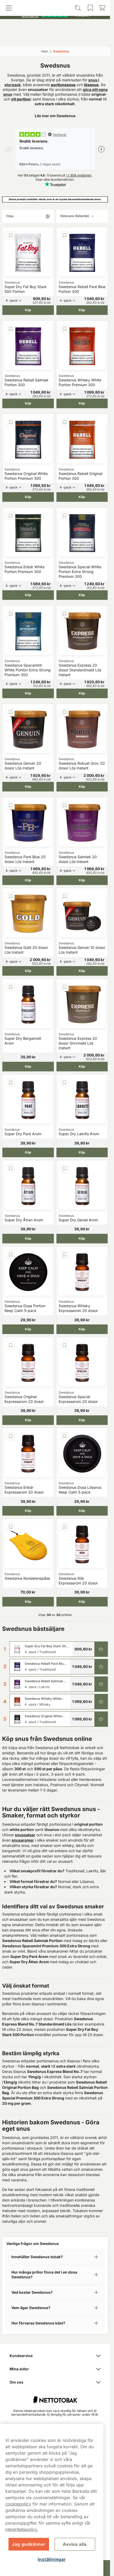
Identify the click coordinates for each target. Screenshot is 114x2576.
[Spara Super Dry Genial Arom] (65, 1169)
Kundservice (21, 2356)
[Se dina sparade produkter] (68, 39)
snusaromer (23, 1840)
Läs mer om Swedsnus (55, 116)
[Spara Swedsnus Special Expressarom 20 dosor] (65, 1345)
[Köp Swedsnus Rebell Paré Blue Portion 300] (101, 1667)
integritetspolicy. (22, 2529)
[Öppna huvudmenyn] (16, 39)
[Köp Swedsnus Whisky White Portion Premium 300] (101, 1702)
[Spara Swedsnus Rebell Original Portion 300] (65, 422)
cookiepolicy (18, 2504)
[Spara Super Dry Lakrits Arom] (65, 1083)
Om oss (16, 2382)
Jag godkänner (28, 2544)
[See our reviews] (55, 15)
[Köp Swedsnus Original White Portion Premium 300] (101, 1719)
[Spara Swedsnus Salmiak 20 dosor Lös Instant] (65, 805)
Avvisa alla (75, 2544)
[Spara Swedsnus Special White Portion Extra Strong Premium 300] (65, 516)
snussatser (25, 1835)
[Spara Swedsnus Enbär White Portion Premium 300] (11, 516)
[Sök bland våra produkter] (42, 39)
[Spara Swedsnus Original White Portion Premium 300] (11, 422)
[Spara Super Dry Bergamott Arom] (11, 987)
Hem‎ (45, 51)
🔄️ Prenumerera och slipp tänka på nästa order (53, 5)
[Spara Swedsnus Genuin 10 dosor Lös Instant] (65, 896)
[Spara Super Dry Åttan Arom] (11, 1169)
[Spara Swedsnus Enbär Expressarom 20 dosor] (11, 1436)
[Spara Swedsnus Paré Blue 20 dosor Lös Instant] (11, 805)
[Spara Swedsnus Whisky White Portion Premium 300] (65, 329)
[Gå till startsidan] (55, 27)
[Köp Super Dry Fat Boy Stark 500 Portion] (101, 1649)
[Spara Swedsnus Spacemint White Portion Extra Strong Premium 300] (11, 614)
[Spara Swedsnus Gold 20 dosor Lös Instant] (11, 896)
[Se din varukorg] (95, 39)
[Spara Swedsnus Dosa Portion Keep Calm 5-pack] (11, 1255)
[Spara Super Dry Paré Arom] (11, 1083)
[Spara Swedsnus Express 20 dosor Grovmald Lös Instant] (65, 987)
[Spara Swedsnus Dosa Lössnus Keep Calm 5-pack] (65, 1436)
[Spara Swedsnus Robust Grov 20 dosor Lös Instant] (65, 712)
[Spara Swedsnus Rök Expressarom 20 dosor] (65, 1527)
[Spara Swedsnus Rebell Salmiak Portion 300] (11, 329)
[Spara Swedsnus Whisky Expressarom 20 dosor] (65, 1255)
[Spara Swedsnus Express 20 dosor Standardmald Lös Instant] (65, 614)
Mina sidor (19, 2369)
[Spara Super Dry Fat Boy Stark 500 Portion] (11, 235)
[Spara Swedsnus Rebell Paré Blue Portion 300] (65, 235)
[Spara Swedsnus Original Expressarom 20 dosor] (11, 1345)
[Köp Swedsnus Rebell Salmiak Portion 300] (101, 1684)
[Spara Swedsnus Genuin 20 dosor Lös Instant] (11, 712)
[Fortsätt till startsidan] (55, 2397)
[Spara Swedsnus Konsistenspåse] (11, 1527)
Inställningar (52, 2559)
